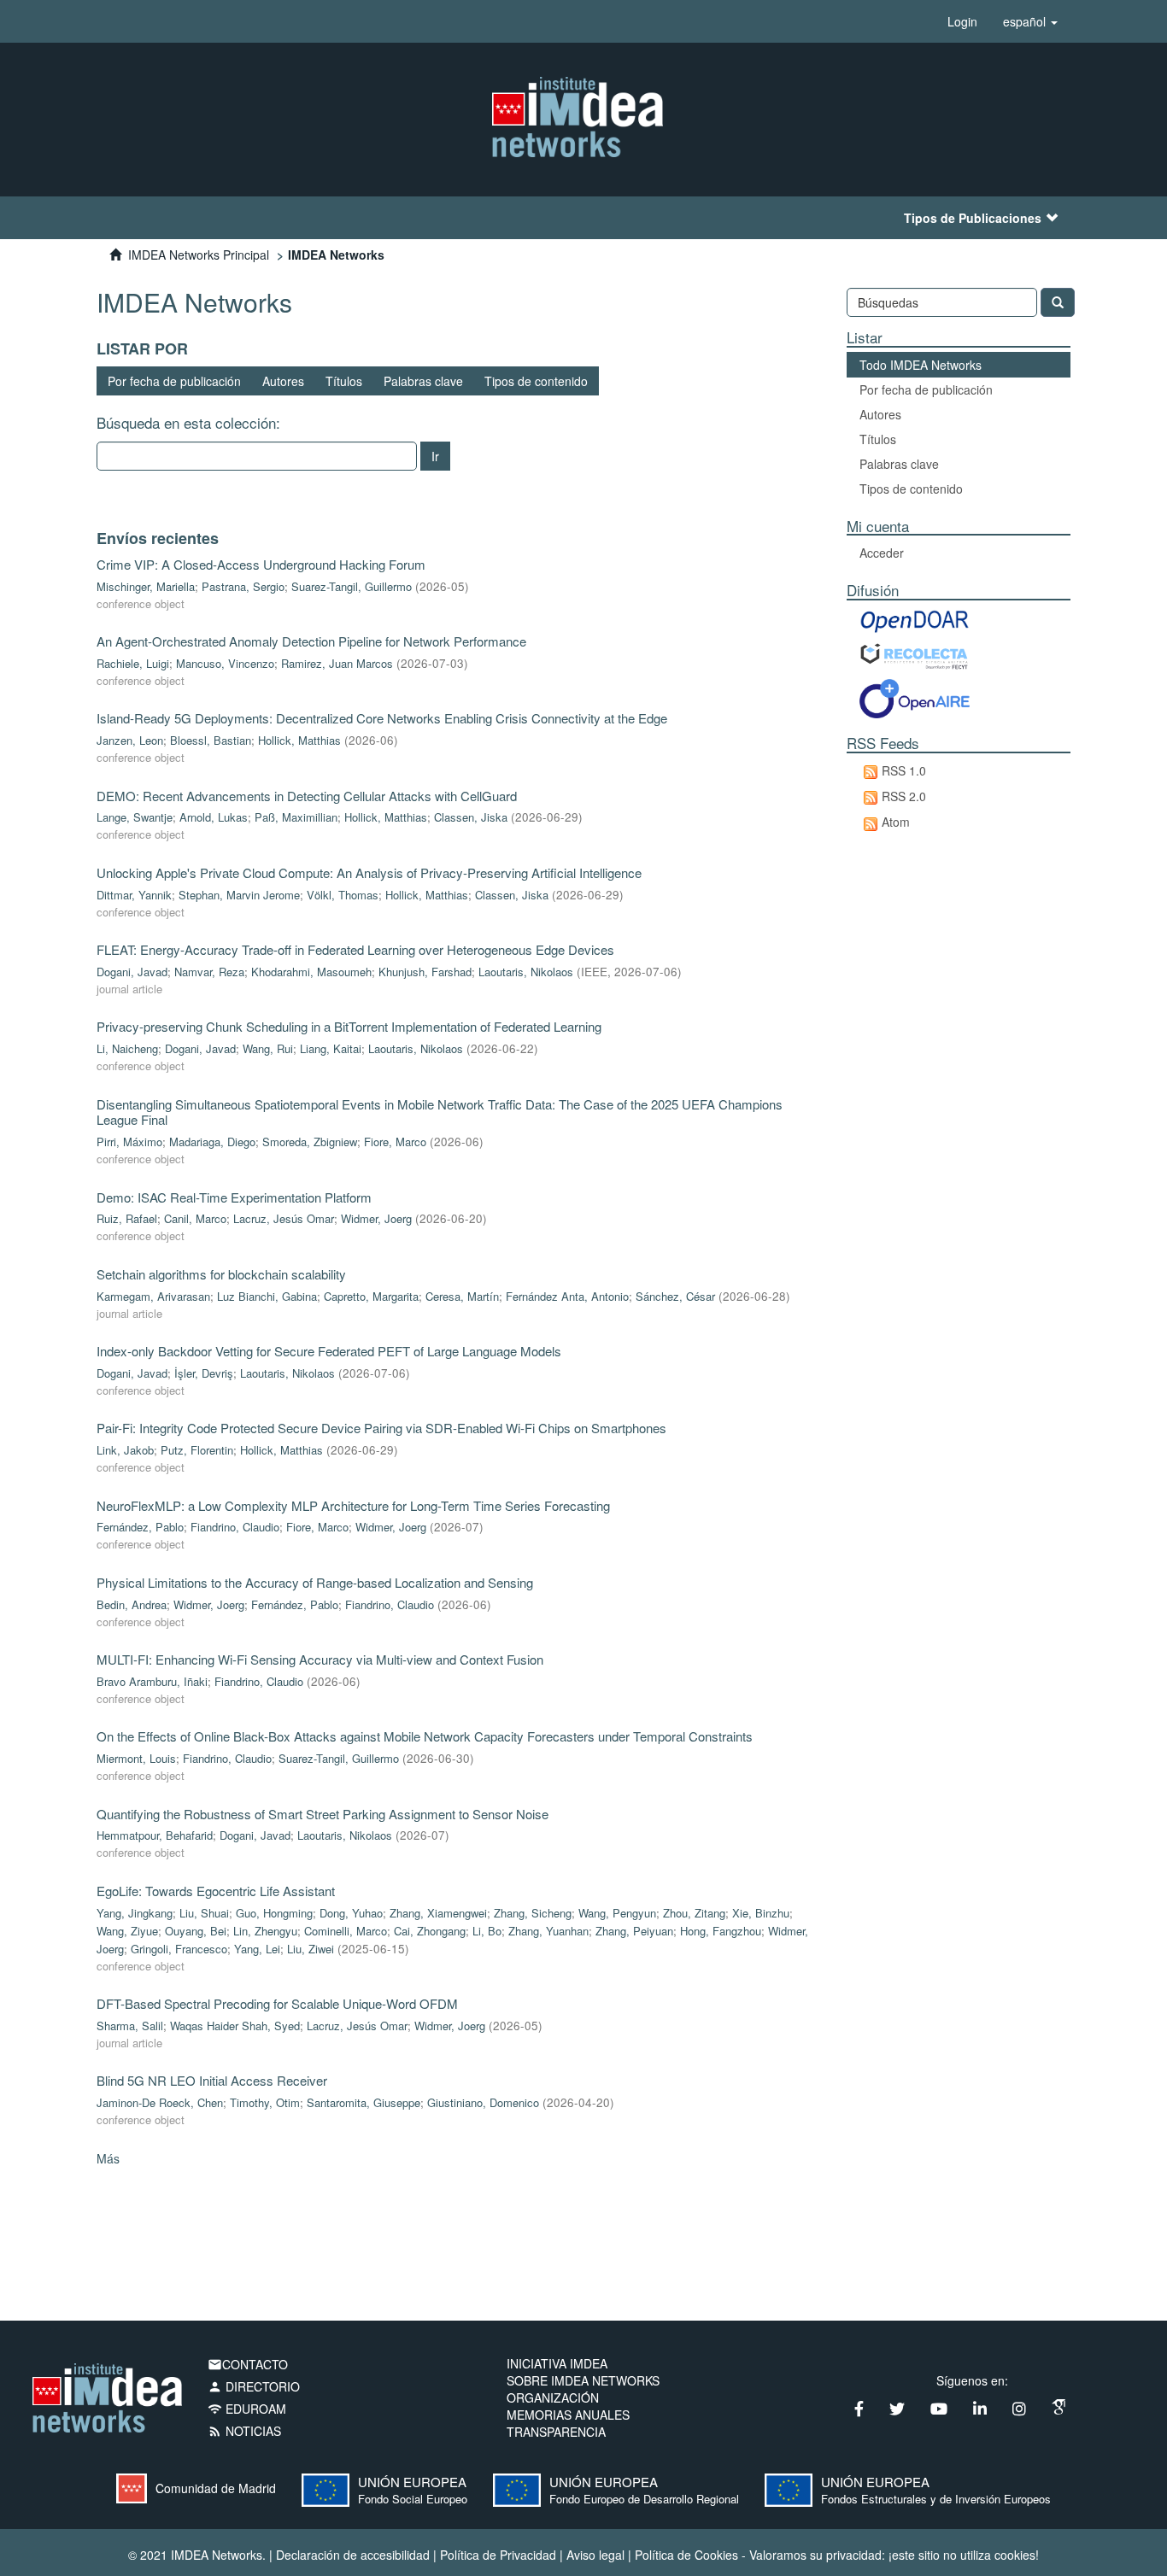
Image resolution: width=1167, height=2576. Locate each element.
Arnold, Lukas (214, 817)
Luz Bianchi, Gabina (267, 1296)
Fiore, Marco (395, 1142)
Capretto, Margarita (371, 1296)
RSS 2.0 (904, 796)
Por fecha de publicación (174, 381)
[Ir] (1058, 302)
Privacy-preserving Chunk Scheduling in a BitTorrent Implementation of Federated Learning (349, 1026)
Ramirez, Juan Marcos (337, 663)
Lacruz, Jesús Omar (284, 1218)
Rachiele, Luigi (133, 663)
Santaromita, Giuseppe (364, 2102)
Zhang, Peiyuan (634, 1931)
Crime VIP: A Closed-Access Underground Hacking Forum (261, 564)
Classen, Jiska (471, 817)
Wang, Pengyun (617, 1913)
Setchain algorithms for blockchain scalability (221, 1274)
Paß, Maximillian (296, 817)
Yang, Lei (257, 1949)
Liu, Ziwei (311, 1949)
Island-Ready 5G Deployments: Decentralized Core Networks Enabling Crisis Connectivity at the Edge (382, 718)
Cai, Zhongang (430, 1931)
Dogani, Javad (132, 972)
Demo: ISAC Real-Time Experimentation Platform (234, 1197)
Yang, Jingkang (135, 1913)
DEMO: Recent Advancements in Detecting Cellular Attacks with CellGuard (307, 796)
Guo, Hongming (274, 1913)
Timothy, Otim (265, 2102)
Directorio (254, 2386)
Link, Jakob (125, 1450)
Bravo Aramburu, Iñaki (152, 1681)
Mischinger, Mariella (146, 586)
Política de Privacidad (498, 2555)
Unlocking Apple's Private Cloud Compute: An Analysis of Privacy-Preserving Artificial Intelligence (369, 872)
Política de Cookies (686, 2555)
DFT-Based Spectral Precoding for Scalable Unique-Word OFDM (277, 2003)
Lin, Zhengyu (265, 1931)
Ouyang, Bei (196, 1931)
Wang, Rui (268, 1048)
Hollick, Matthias (299, 740)
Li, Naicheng (127, 1048)
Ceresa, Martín (462, 1296)
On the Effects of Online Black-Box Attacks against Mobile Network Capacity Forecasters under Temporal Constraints (425, 1736)
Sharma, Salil (130, 2026)
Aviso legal (595, 2555)
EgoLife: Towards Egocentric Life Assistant (216, 1891)
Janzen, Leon (130, 740)
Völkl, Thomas (343, 895)
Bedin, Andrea (132, 1604)
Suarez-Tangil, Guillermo (352, 586)
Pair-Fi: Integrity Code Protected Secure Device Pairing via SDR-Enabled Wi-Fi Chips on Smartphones (381, 1428)
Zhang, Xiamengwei (438, 1913)
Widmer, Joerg (376, 1218)
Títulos (344, 381)
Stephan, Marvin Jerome (239, 895)
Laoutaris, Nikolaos (526, 972)
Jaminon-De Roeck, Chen (160, 2102)
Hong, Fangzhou (721, 1931)
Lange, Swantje (135, 817)
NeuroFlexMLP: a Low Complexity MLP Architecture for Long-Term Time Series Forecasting (353, 1505)
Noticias (244, 2431)
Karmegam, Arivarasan (153, 1296)
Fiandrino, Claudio (235, 1527)
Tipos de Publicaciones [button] (973, 218)
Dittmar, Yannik (134, 895)
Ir (435, 456)
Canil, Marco (195, 1218)
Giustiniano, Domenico (483, 2102)
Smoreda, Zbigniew (310, 1142)
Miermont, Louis (136, 1758)
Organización (553, 2397)
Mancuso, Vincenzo (225, 663)
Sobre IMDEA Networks (583, 2380)
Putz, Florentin (197, 1450)
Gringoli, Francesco (179, 1949)
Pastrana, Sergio (243, 586)
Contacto (248, 2364)
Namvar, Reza (209, 972)
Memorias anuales (568, 2415)
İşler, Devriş (204, 1373)
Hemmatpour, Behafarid (155, 1835)
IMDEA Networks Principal (199, 255)
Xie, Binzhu (761, 1913)
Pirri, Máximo (129, 1142)
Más (108, 2158)
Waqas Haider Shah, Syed (235, 2026)
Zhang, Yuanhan (548, 1931)
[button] (1030, 21)
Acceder (882, 553)
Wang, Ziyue (127, 1931)
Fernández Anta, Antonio (567, 1296)
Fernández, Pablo (140, 1527)
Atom (896, 822)
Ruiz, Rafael (127, 1218)
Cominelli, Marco (346, 1931)
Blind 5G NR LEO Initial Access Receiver (212, 2080)
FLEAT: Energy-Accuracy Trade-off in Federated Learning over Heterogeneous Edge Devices (355, 949)
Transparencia (556, 2432)
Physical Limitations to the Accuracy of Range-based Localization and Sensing (315, 1582)
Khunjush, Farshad (425, 972)
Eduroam (247, 2409)
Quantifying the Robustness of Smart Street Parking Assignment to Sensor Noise (323, 1814)
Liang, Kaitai (331, 1048)
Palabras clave (423, 381)
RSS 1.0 (904, 770)
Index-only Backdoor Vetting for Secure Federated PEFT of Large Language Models (329, 1351)
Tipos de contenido (536, 381)
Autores (283, 381)
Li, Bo (487, 1931)
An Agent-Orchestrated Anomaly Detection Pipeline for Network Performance (311, 641)
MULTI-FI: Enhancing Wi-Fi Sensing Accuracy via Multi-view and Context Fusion (320, 1659)
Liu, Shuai (204, 1913)
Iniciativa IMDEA (557, 2363)
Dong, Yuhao (351, 1913)
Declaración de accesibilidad (353, 2555)
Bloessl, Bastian (211, 740)
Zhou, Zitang (694, 1913)
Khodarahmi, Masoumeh (311, 972)
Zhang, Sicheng (533, 1913)
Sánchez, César (675, 1296)
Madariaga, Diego (212, 1142)
